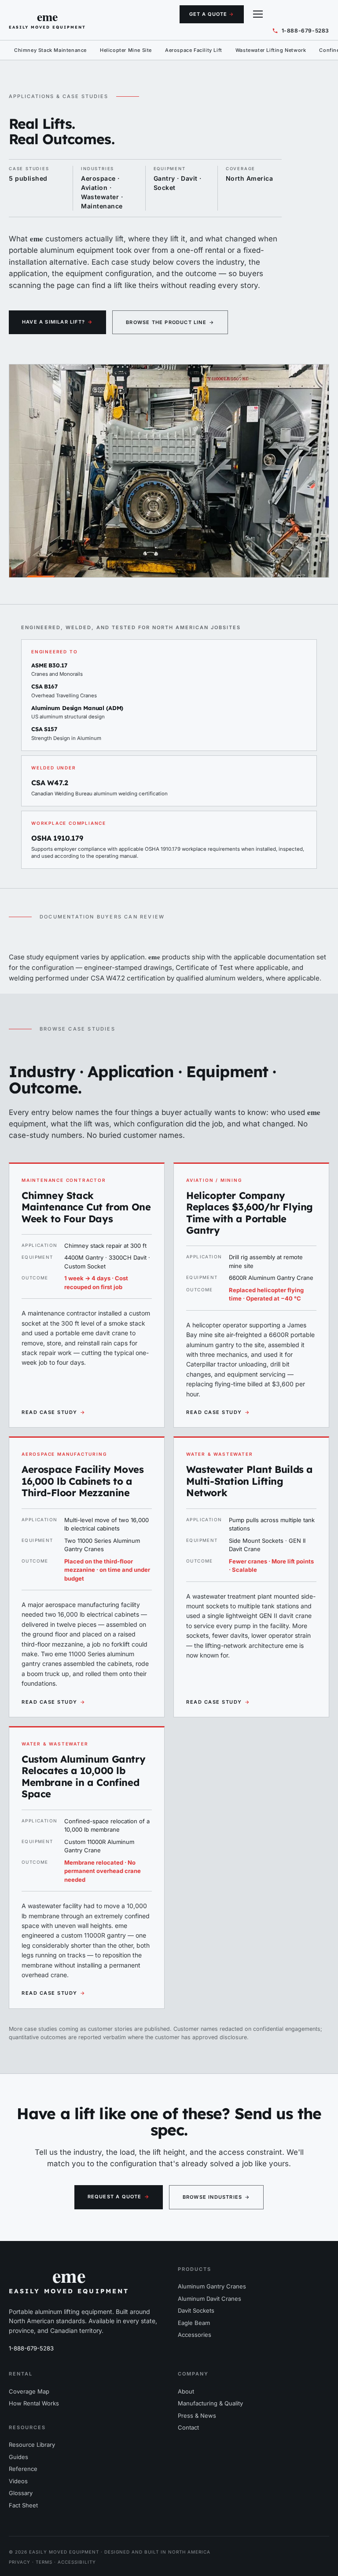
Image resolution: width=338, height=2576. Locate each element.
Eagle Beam (194, 2323)
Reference (23, 2469)
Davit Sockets (196, 2310)
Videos (18, 2481)
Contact (188, 2427)
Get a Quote (212, 14)
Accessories (195, 2335)
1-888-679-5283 (31, 2348)
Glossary (21, 2493)
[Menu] (258, 14)
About (186, 2391)
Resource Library (32, 2445)
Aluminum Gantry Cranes (212, 2286)
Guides (18, 2457)
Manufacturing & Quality (210, 2403)
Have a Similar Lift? (57, 322)
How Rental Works (34, 2403)
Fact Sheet (23, 2505)
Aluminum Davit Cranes (209, 2299)
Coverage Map (29, 2391)
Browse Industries (217, 2197)
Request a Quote (119, 2197)
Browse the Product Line (170, 322)
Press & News (197, 2416)
